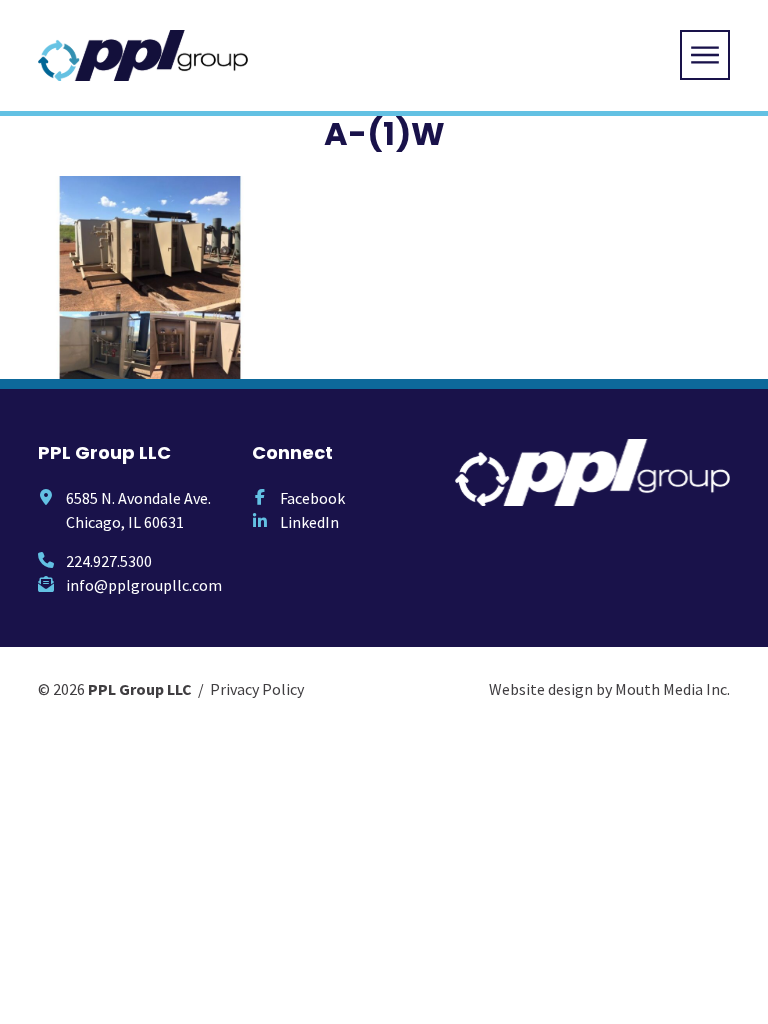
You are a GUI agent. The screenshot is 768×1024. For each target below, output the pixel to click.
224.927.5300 (109, 561)
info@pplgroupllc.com (144, 585)
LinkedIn (309, 522)
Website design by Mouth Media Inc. (609, 689)
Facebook (312, 498)
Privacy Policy (257, 689)
